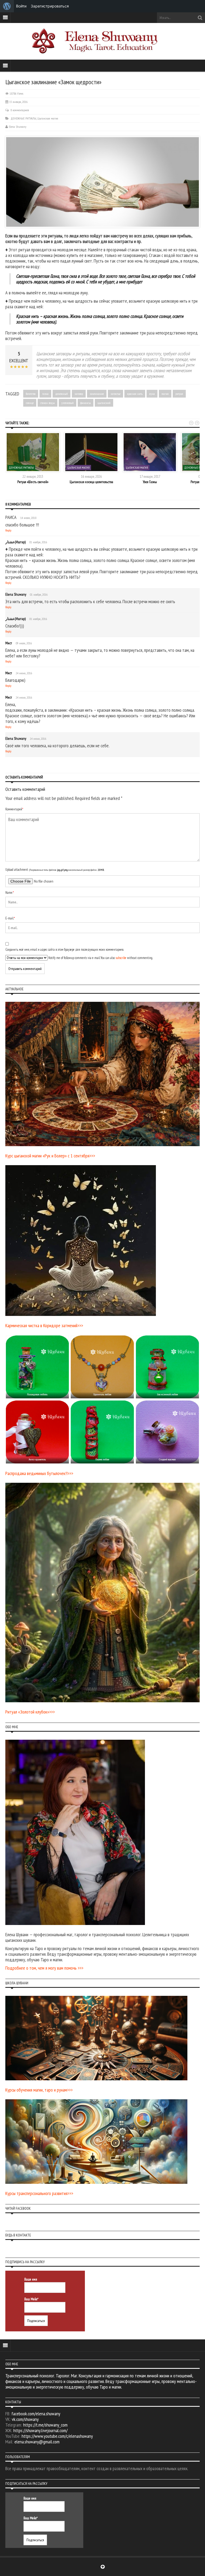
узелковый (68, 403)
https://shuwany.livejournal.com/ (40, 2430)
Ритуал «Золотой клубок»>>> (30, 1712)
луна (152, 394)
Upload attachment (55, 870)
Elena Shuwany (18, 127)
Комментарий (14, 809)
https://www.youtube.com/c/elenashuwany (57, 2436)
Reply (8, 530)
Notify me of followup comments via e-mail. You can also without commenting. (100, 958)
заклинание (97, 394)
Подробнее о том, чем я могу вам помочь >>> (44, 1968)
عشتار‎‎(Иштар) (15, 542)
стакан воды (48, 403)
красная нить (135, 394)
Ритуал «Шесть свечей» (33, 482)
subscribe (121, 958)
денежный (62, 394)
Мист (9, 643)
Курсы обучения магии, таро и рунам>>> (39, 2090)
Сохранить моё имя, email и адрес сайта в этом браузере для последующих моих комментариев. (64, 950)
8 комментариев (20, 110)
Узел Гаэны (150, 482)
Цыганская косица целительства (91, 482)
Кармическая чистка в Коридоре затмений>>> (44, 1325)
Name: (10, 893)
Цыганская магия (48, 118)
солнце (30, 403)
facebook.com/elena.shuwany (36, 2414)
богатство (31, 394)
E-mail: (10, 918)
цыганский (104, 403)
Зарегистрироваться (50, 6)
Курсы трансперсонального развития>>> (39, 2193)
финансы (86, 403)
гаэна (45, 394)
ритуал (179, 394)
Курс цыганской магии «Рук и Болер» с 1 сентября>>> (50, 1156)
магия (165, 394)
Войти (21, 6)
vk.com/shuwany (25, 2419)
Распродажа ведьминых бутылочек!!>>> (39, 1473)
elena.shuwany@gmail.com (37, 2442)
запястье (115, 394)
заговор (79, 394)
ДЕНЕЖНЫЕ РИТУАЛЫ (23, 118)
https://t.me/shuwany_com (45, 2425)
